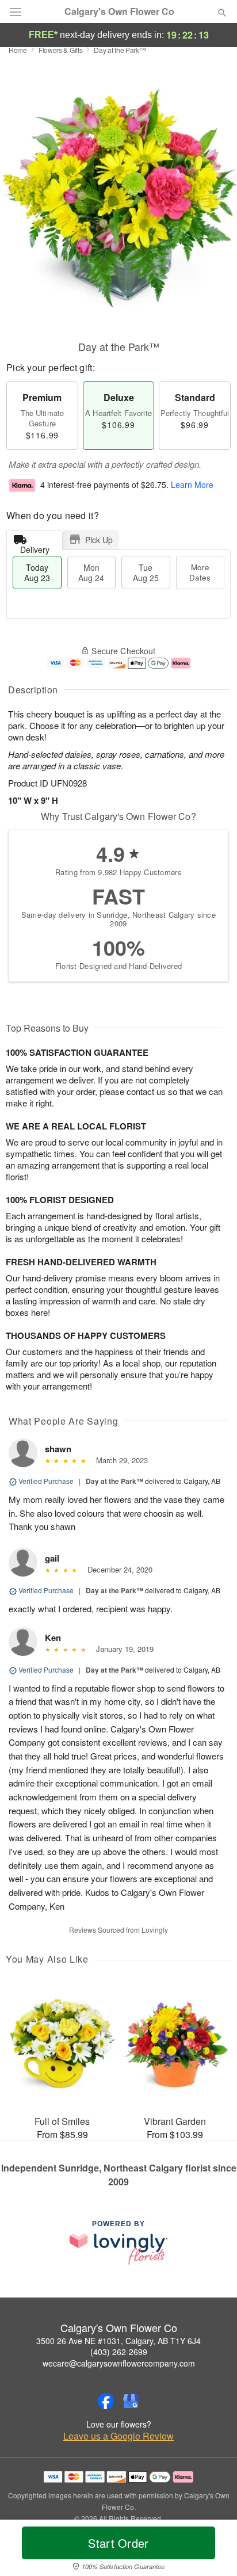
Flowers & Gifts (61, 50)
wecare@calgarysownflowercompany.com (119, 2363)
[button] (213, 2550)
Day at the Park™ (114, 1481)
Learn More (192, 484)
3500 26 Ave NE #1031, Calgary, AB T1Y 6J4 (118, 2341)
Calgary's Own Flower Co (119, 12)
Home (18, 50)
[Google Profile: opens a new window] (131, 2401)
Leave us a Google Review (118, 2436)
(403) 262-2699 (119, 2352)
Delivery (35, 547)
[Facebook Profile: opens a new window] (106, 2401)
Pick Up (99, 540)
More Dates (200, 572)
